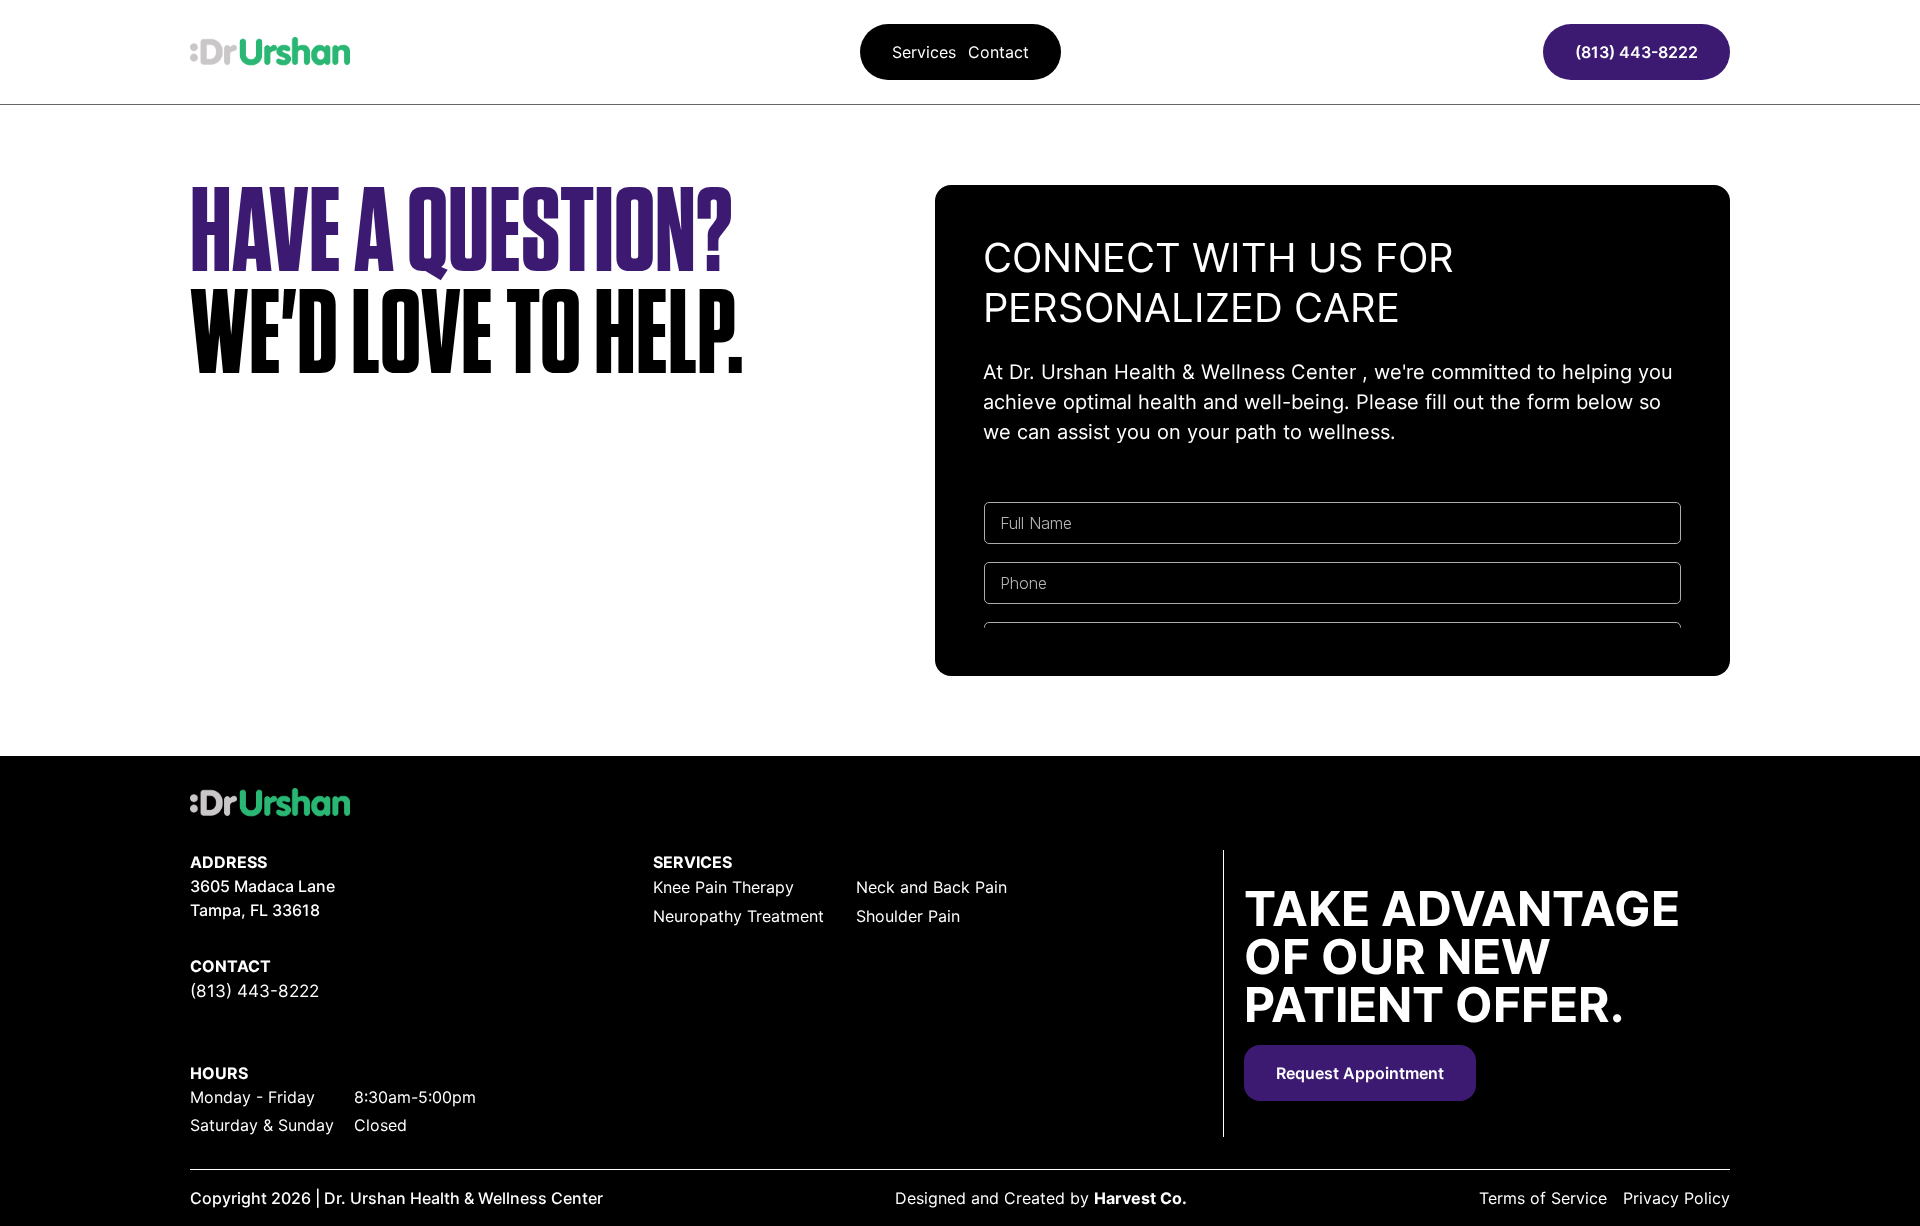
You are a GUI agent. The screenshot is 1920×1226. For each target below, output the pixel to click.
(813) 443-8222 (1636, 52)
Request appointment (1360, 1073)
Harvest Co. (1140, 1198)
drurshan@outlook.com (283, 1015)
